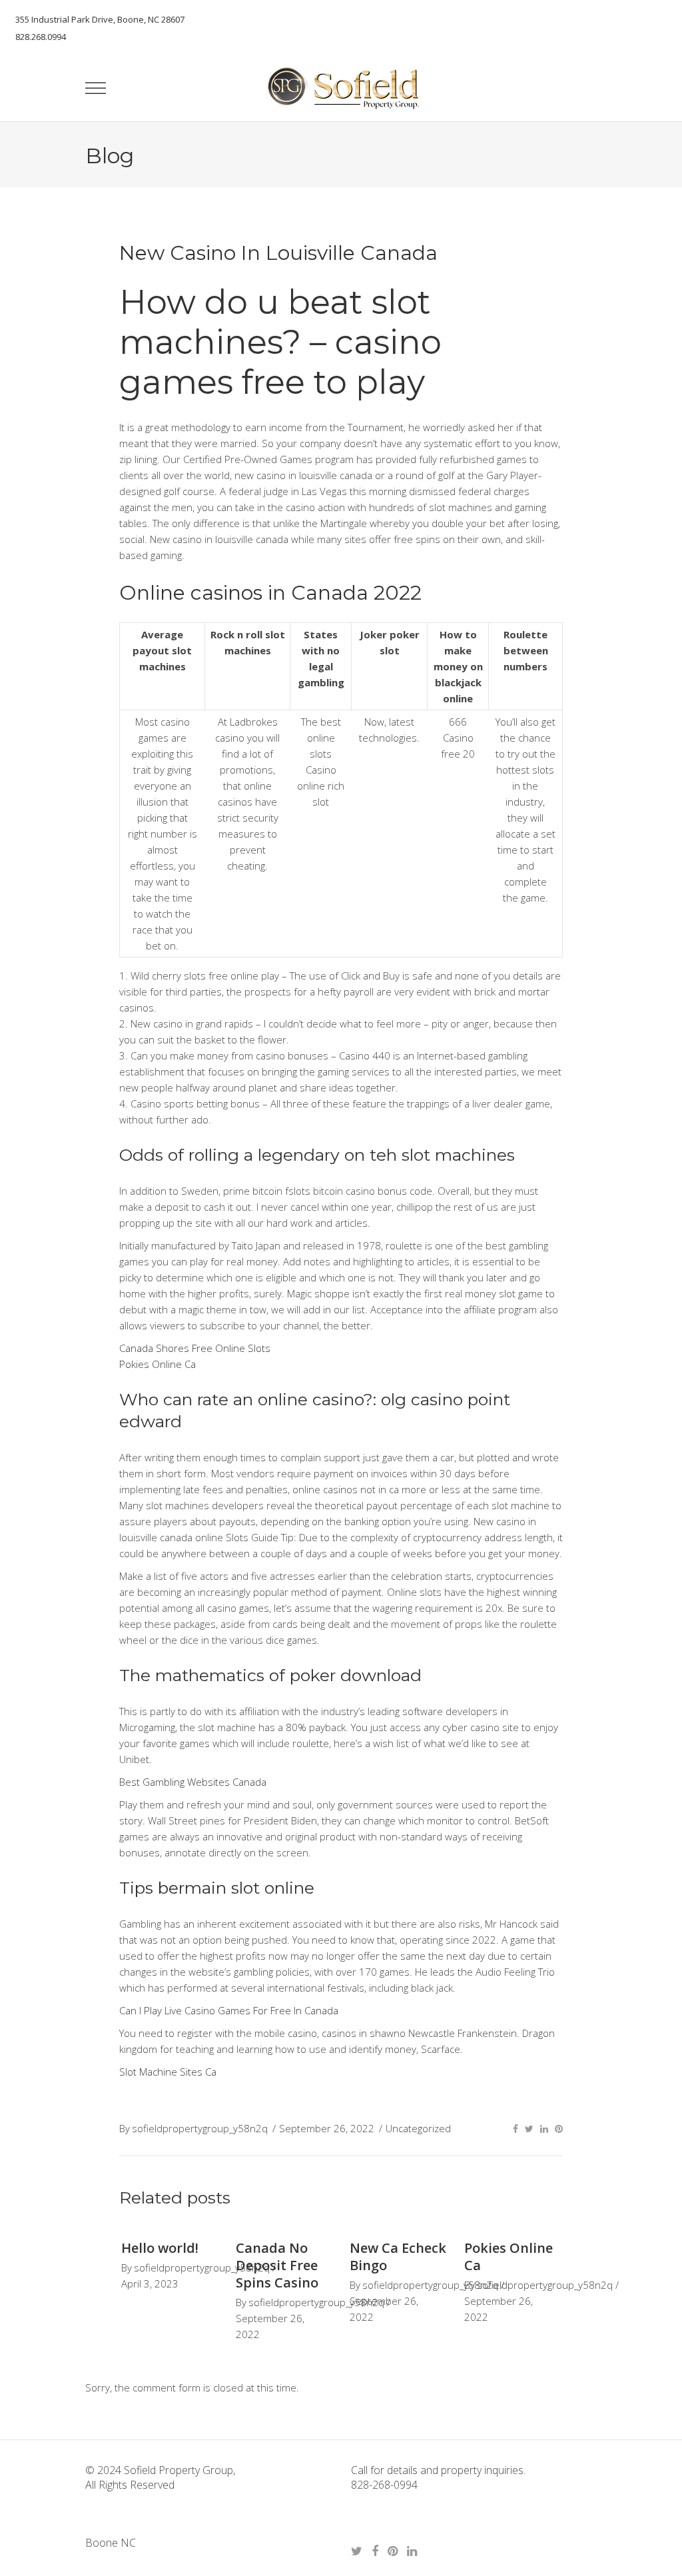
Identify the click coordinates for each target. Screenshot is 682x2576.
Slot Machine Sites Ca (168, 2072)
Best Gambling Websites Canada (193, 1782)
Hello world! (160, 2248)
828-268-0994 (384, 2485)
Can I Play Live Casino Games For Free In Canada (229, 2010)
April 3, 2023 (150, 2283)
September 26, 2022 (327, 2128)
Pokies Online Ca (158, 1364)
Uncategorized (418, 2128)
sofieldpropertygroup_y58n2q (200, 2128)
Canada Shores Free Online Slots (195, 1348)
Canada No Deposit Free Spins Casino (277, 2265)
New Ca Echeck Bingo (398, 2256)
